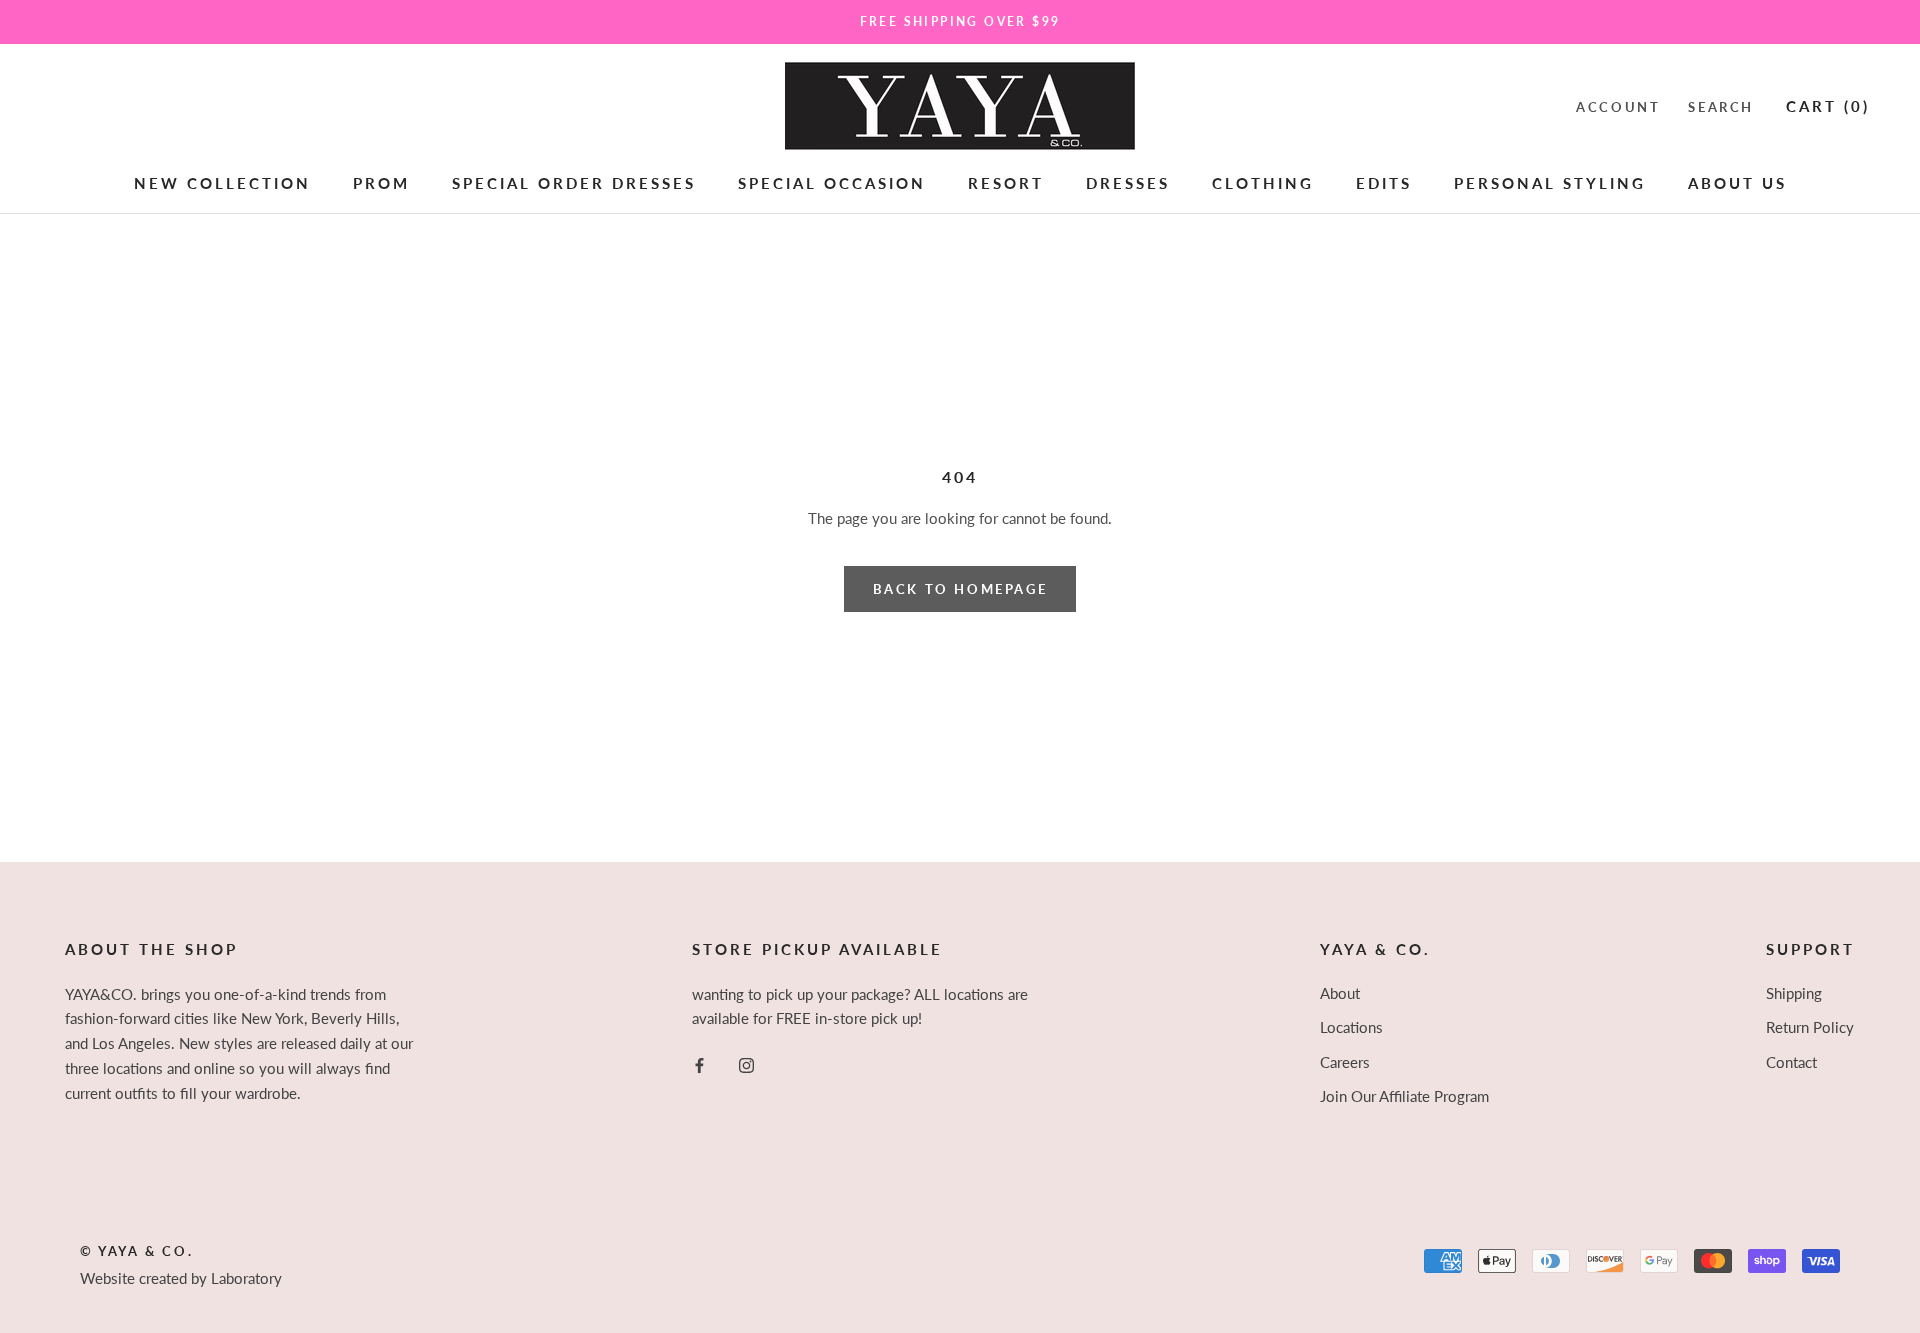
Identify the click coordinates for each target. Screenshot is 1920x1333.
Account (1618, 106)
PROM (381, 183)
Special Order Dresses (574, 183)
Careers (1345, 1062)
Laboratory (246, 1278)
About (1340, 993)
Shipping (1794, 993)
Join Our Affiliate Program (1404, 1096)
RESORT (1006, 183)
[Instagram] (746, 1063)
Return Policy (1810, 1027)
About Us (1737, 183)
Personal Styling (1550, 183)
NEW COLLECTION (222, 183)
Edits (1384, 183)
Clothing (1263, 183)
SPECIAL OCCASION (832, 183)
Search (1721, 106)
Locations (1351, 1027)
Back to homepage (960, 589)
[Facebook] (699, 1063)
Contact (1791, 1062)
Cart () (1828, 105)
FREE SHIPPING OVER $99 (960, 21)
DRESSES (1128, 183)
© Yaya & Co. (136, 1251)
